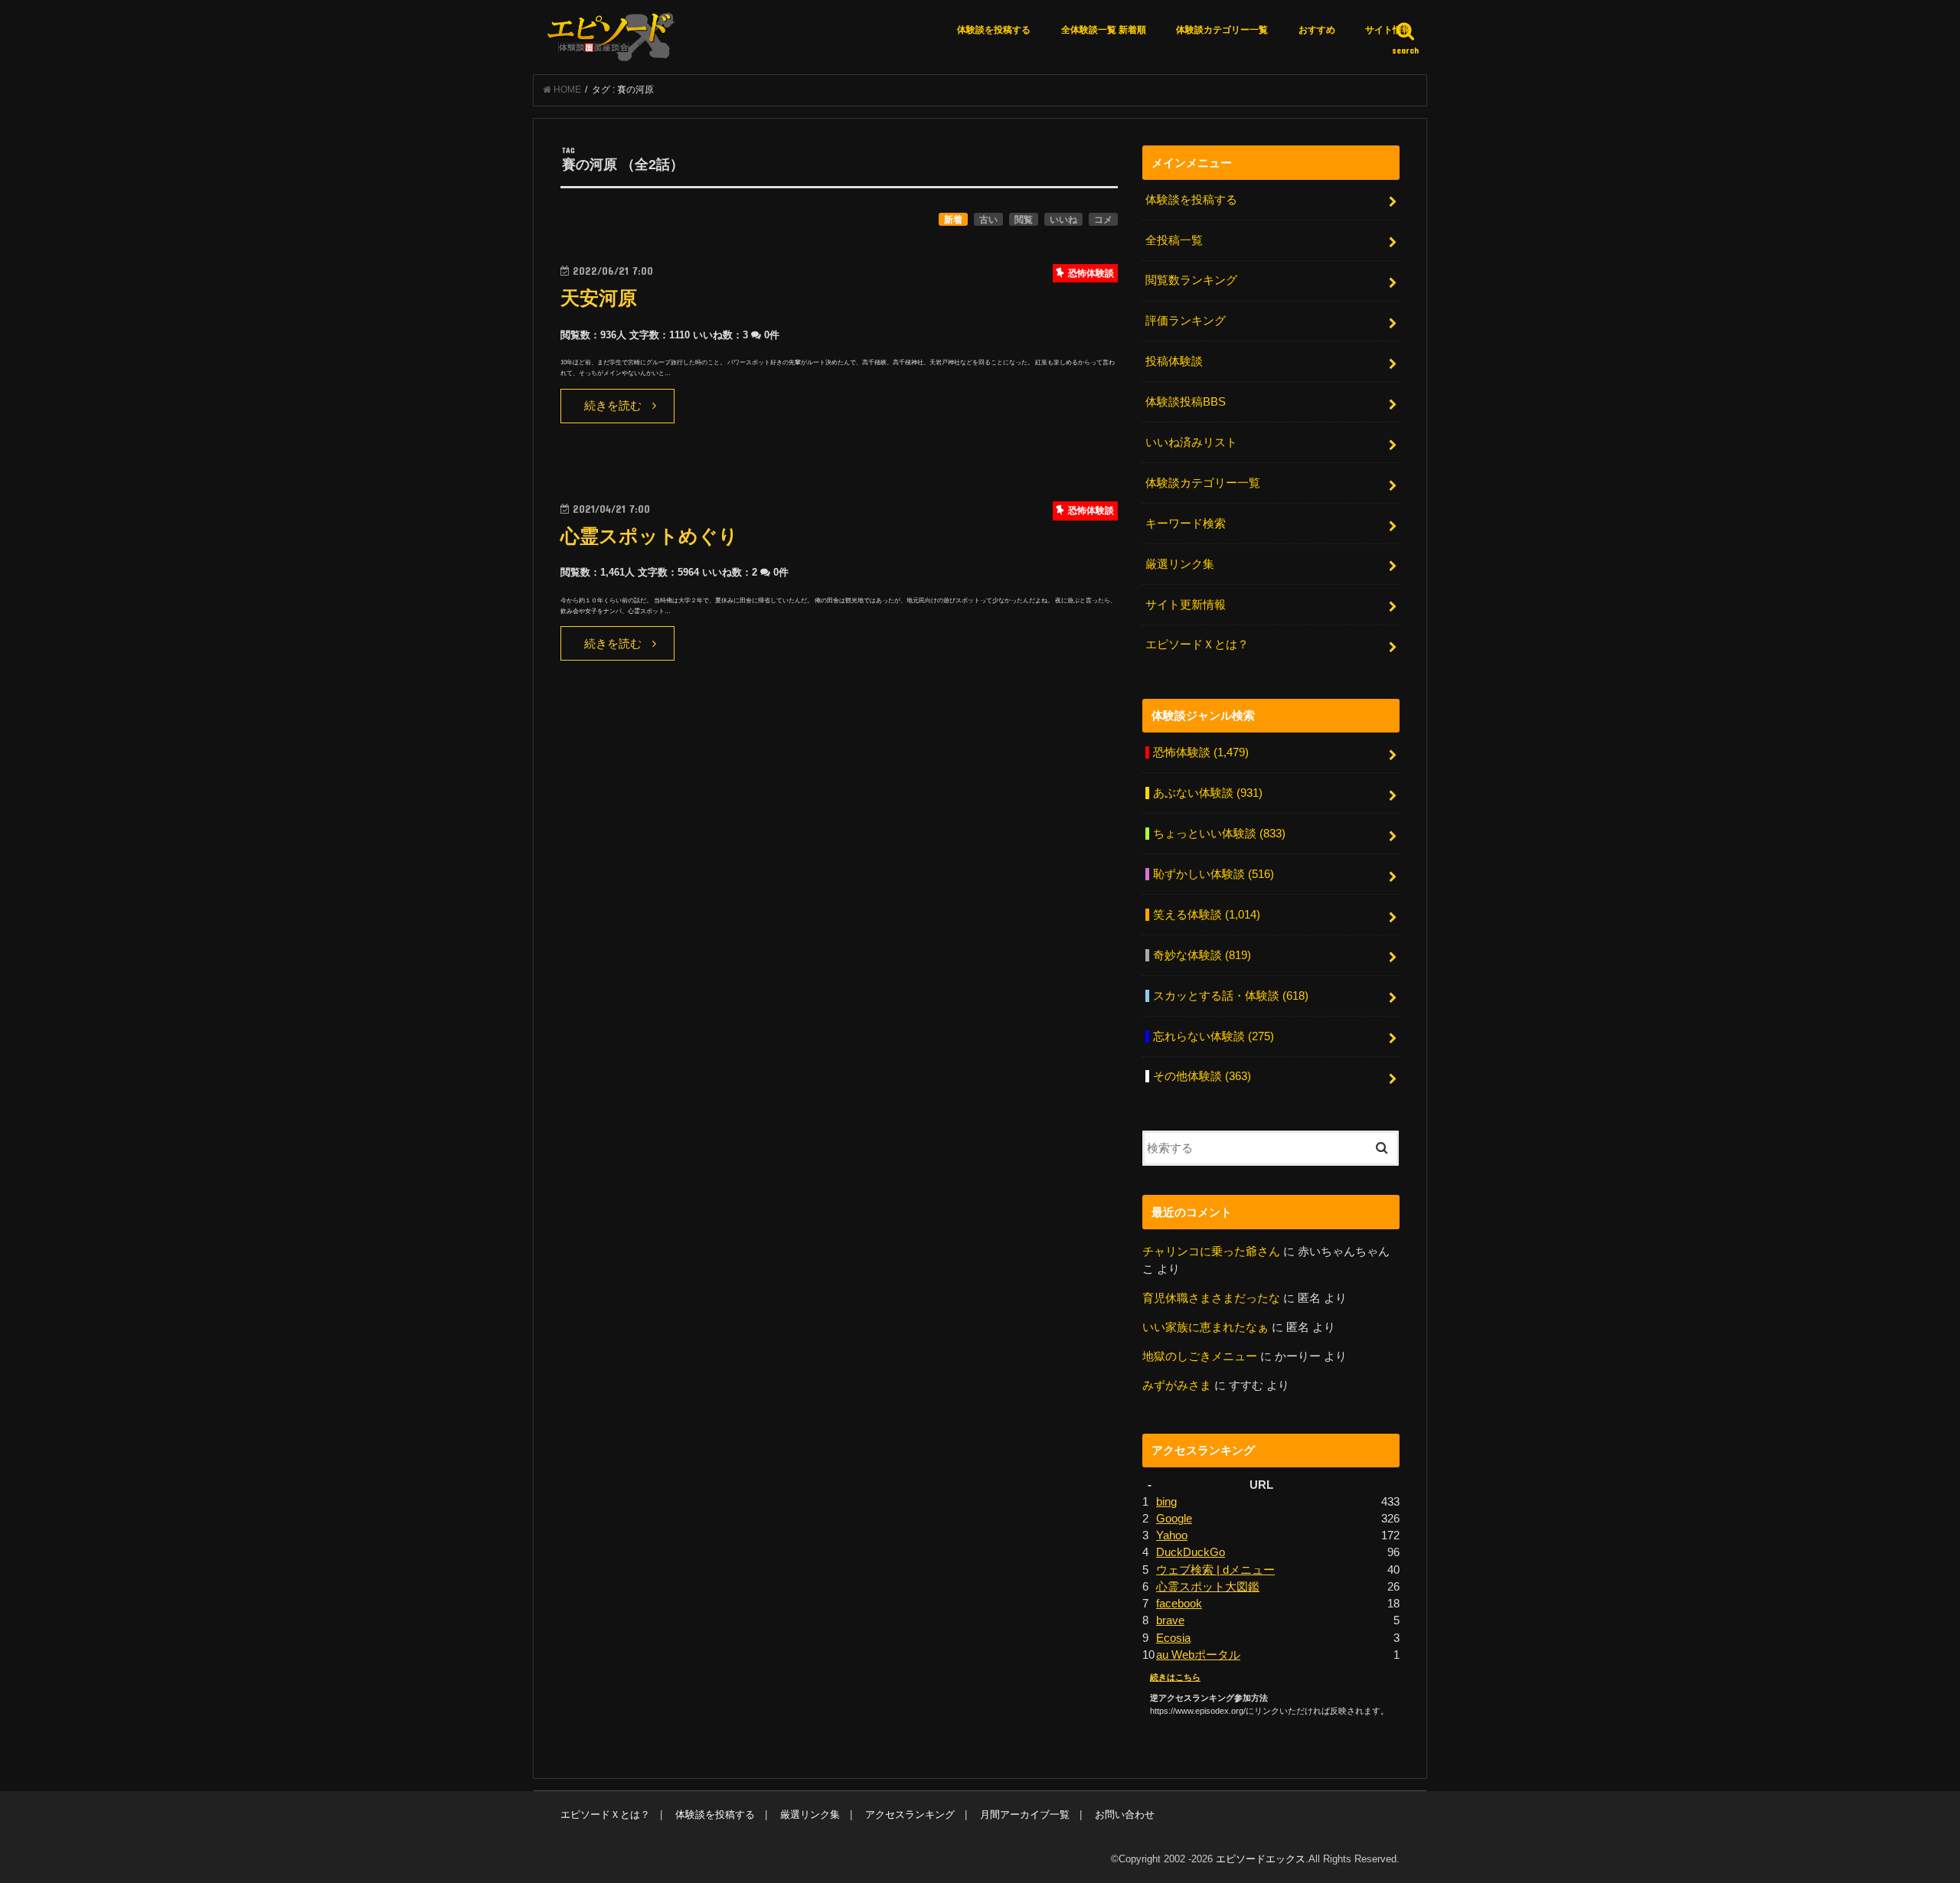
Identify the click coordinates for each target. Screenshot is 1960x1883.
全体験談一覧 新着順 (1104, 30)
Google (1174, 1519)
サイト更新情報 (1186, 605)
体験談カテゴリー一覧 (1222, 30)
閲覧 (1024, 220)
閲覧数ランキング (1191, 280)
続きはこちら (1175, 1677)
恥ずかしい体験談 (1214, 874)
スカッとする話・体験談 (1231, 996)
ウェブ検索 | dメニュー (1215, 1570)
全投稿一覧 (1174, 240)
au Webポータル (1198, 1655)
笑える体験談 (1207, 915)
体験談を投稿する (994, 30)
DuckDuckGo (1191, 1552)
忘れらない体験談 (1214, 1036)
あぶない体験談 (1208, 793)
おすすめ (1317, 30)
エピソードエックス (1261, 1859)
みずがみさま (1177, 1385)
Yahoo (1172, 1535)
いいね (1063, 220)
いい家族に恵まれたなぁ (1205, 1327)
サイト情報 (1388, 30)
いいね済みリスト (1191, 442)
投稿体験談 (1174, 361)
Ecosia (1173, 1638)
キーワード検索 (1186, 524)
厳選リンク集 (1180, 564)
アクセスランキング (910, 1814)
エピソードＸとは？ (1197, 645)
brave (1170, 1620)
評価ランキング (1186, 321)
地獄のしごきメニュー (1200, 1356)
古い (988, 220)
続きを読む (613, 406)
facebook (1179, 1604)
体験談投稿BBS (1186, 402)
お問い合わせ (1125, 1814)
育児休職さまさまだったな (1211, 1298)
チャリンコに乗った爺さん (1211, 1252)
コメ (1103, 220)
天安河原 (599, 298)
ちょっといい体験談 (1219, 834)
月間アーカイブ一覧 (1025, 1814)
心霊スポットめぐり (649, 536)
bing (1166, 1502)
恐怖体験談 (1201, 752)
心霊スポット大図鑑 (1208, 1587)
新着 (953, 220)
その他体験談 (1202, 1076)
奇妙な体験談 (1202, 955)
